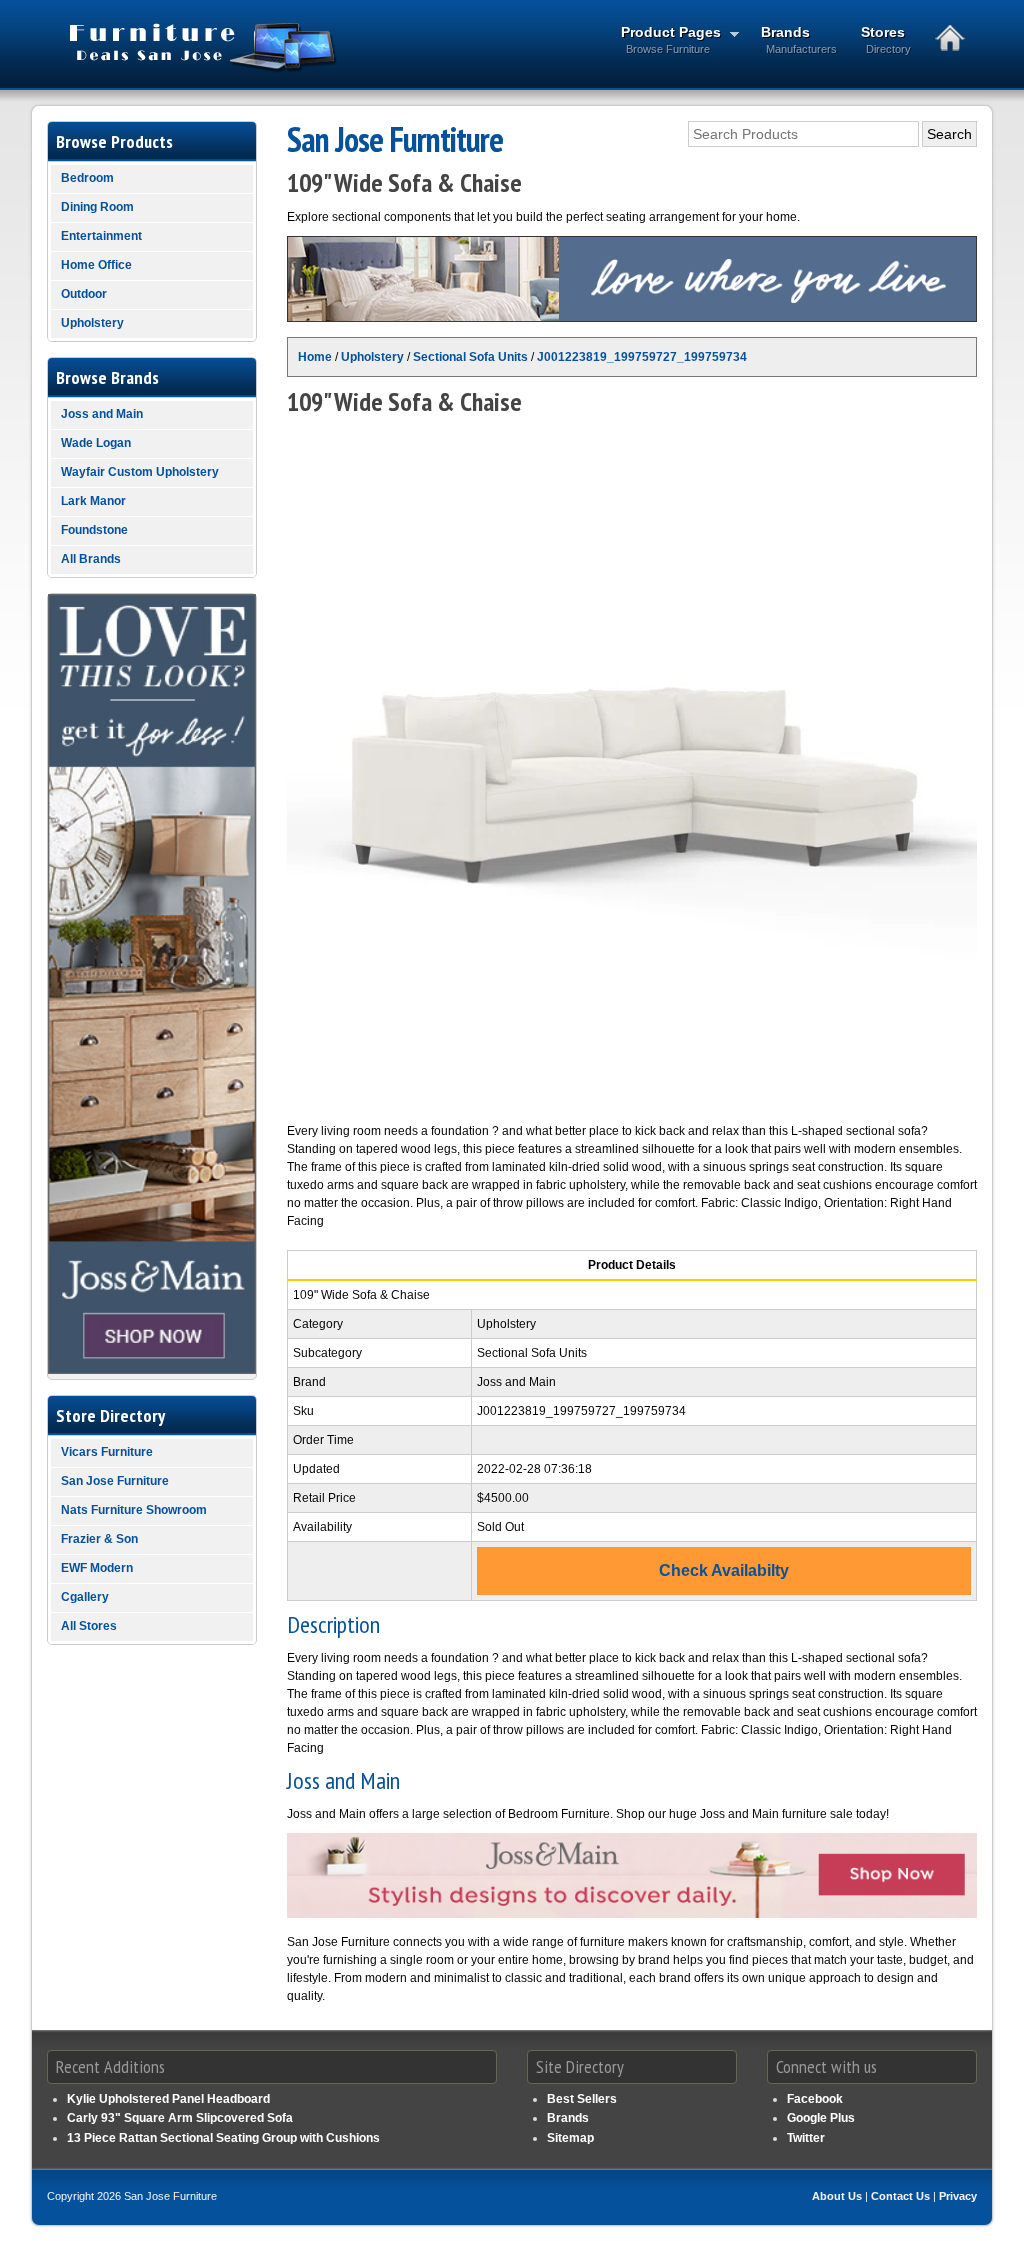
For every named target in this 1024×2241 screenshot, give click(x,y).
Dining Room (97, 207)
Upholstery (372, 357)
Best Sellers (582, 2099)
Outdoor (84, 294)
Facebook (815, 2099)
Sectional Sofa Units (470, 357)
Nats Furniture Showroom (134, 1510)
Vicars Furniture (107, 1452)
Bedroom (87, 178)
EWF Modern (97, 1568)
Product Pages (665, 39)
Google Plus (821, 2118)
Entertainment (101, 236)
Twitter (806, 2138)
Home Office (96, 265)
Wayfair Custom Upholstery (140, 472)
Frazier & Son (99, 1539)
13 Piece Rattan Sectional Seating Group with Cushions (223, 2138)
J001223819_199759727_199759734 (642, 357)
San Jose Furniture (115, 1481)
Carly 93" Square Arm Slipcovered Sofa (180, 2118)
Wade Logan (96, 443)
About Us (837, 2196)
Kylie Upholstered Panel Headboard (168, 2099)
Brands (799, 39)
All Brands (91, 559)
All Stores (89, 1626)
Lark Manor (93, 501)
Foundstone (94, 530)
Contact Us (900, 2196)
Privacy (958, 2196)
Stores (886, 39)
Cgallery (85, 1597)
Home (315, 357)
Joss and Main (102, 414)
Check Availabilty (724, 1570)
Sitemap (570, 2138)
